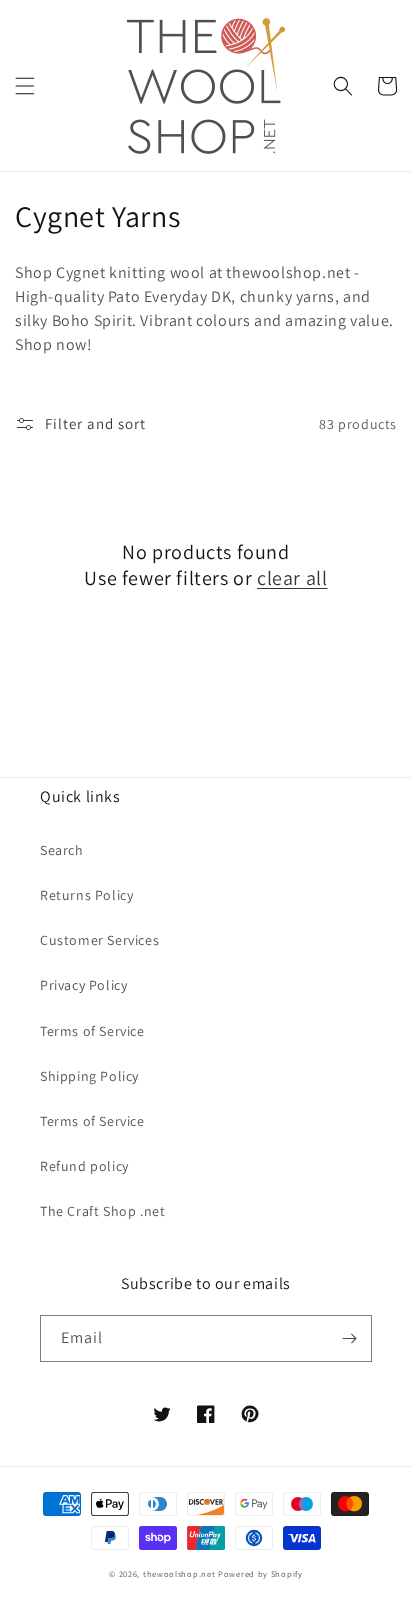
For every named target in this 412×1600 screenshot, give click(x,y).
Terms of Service (92, 1031)
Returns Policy (86, 895)
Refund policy (84, 1166)
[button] (25, 86)
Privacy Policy (83, 985)
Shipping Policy (89, 1076)
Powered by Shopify (260, 1573)
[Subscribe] (349, 1338)
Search (62, 850)
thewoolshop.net (179, 1573)
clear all (292, 578)
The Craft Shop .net (102, 1211)
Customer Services (99, 940)
